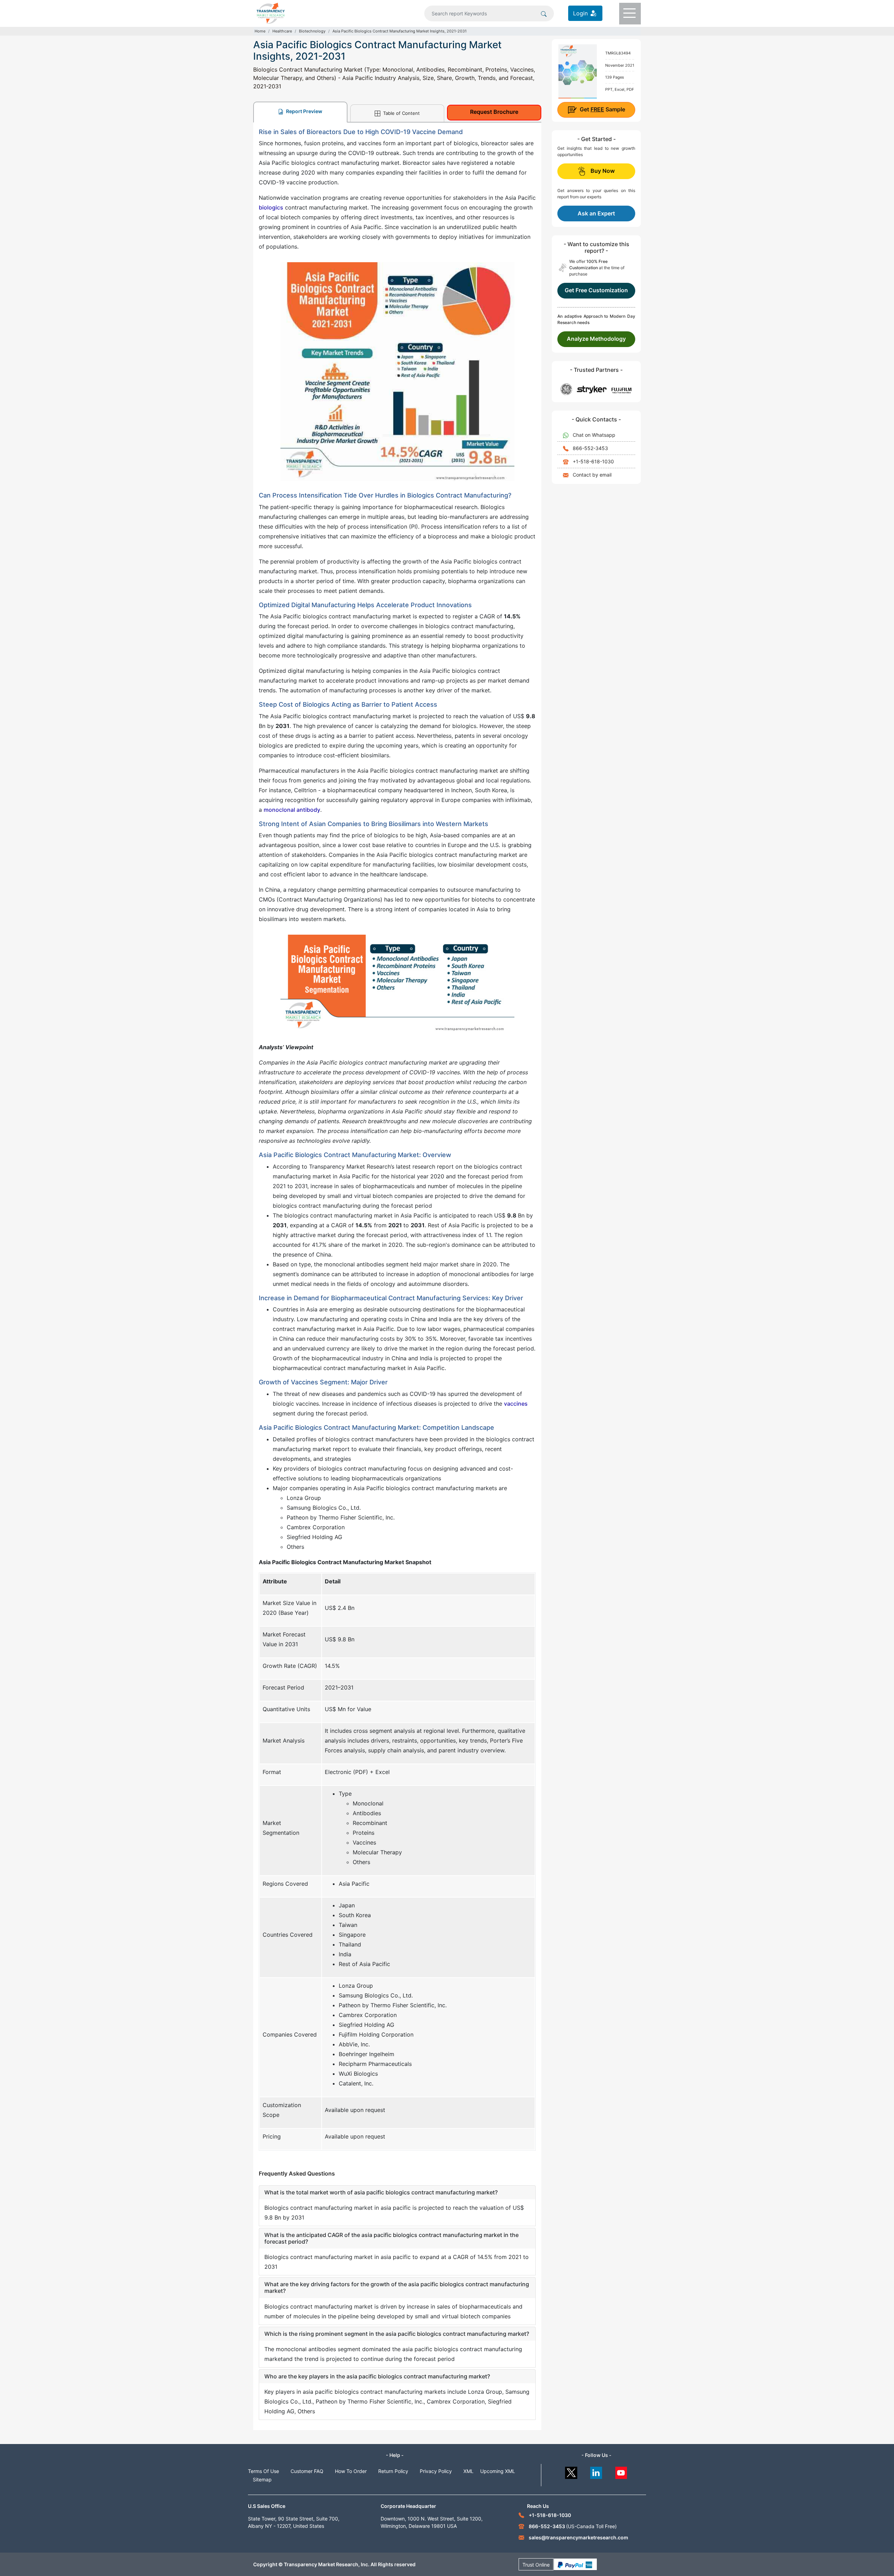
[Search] (544, 13)
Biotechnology (312, 31)
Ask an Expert (596, 213)
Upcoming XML (498, 2471)
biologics (271, 207)
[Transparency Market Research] (271, 13)
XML (468, 2471)
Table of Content (401, 113)
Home (260, 31)
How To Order (351, 2471)
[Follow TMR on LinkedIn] (596, 2471)
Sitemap (262, 2479)
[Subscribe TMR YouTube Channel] (621, 2471)
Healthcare (282, 31)
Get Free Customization (596, 290)
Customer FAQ (307, 2471)
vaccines (516, 1404)
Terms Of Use (263, 2471)
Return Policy (393, 2471)
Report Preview (304, 111)
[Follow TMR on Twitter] (571, 2471)
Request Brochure (494, 112)
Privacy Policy (436, 2471)
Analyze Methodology (596, 339)
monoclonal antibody (292, 810)
